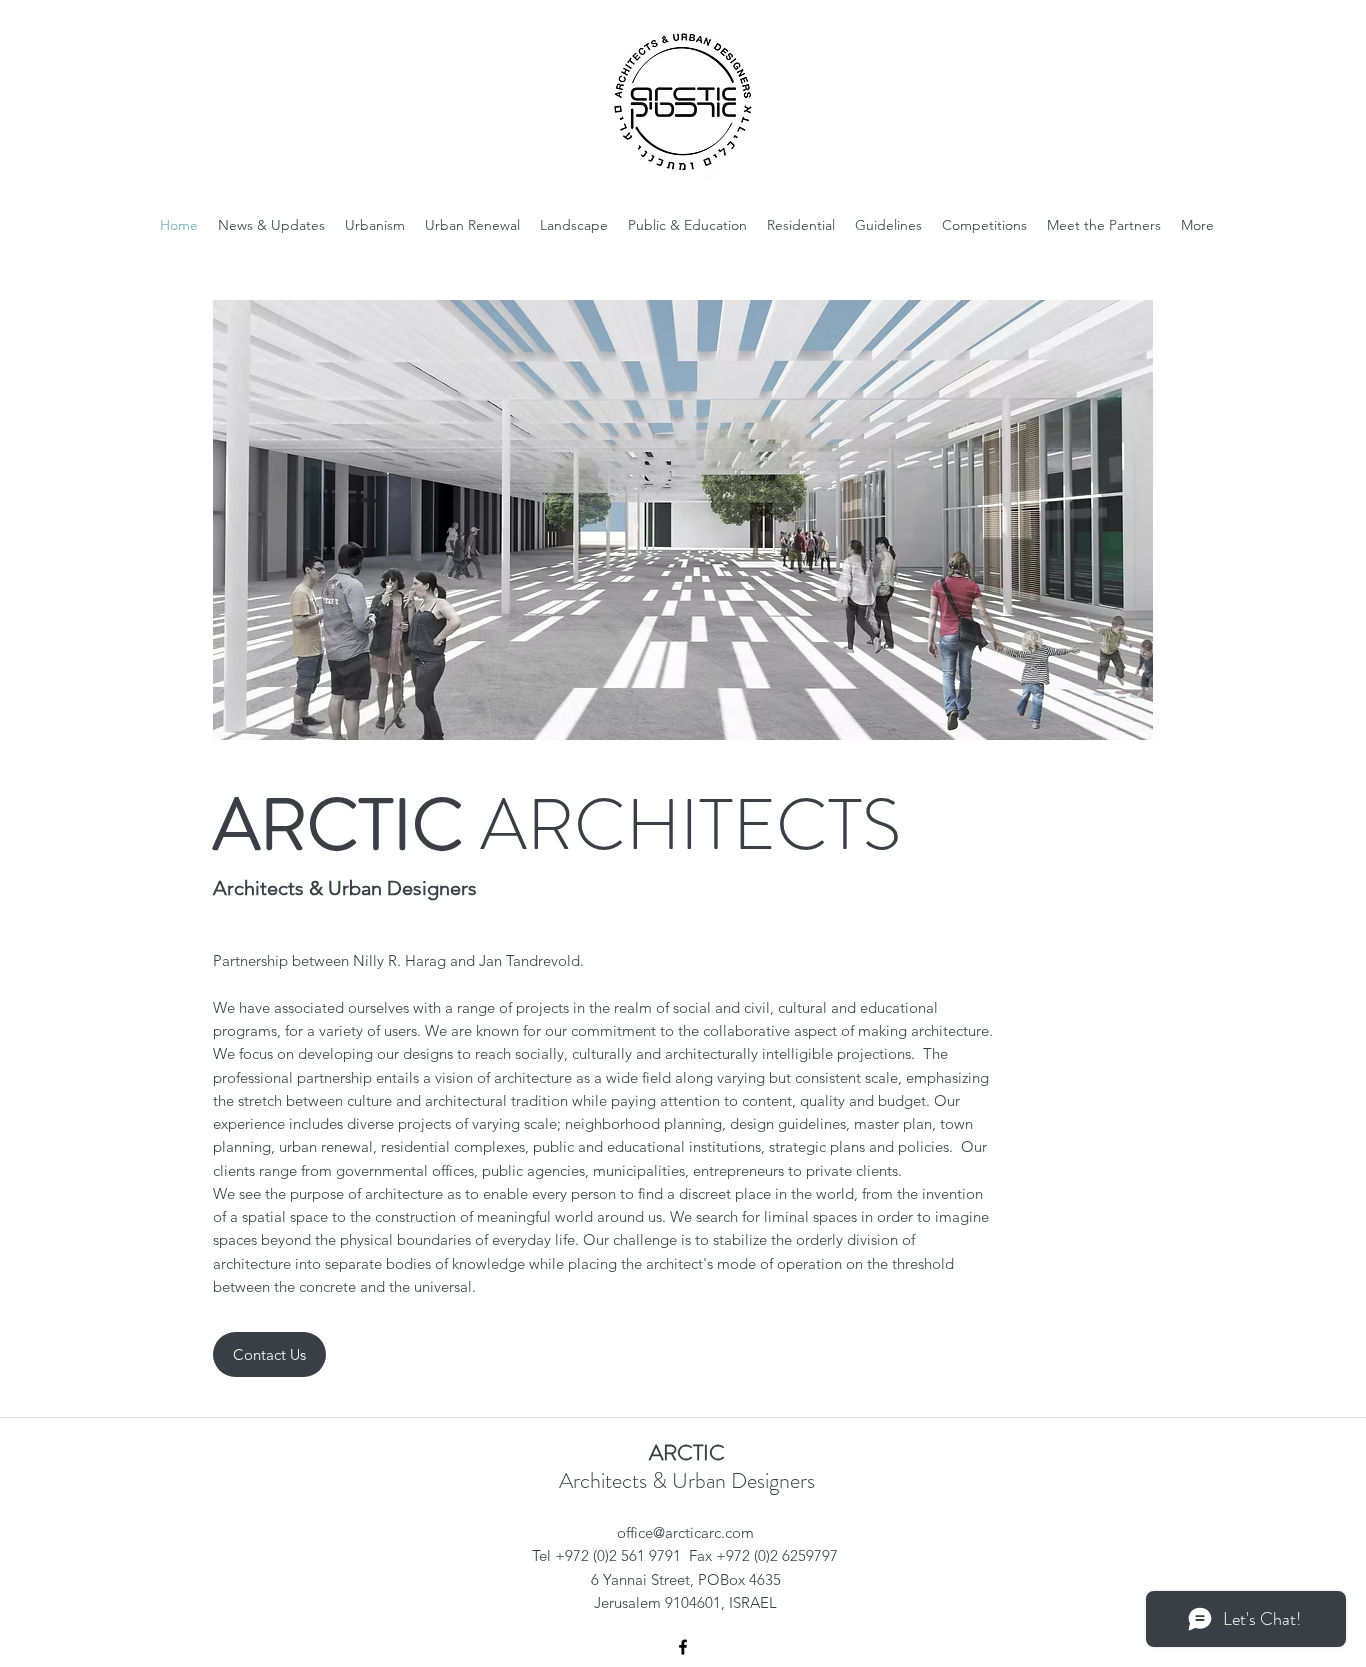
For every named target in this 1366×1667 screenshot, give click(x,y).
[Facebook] (683, 1647)
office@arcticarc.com (685, 1532)
